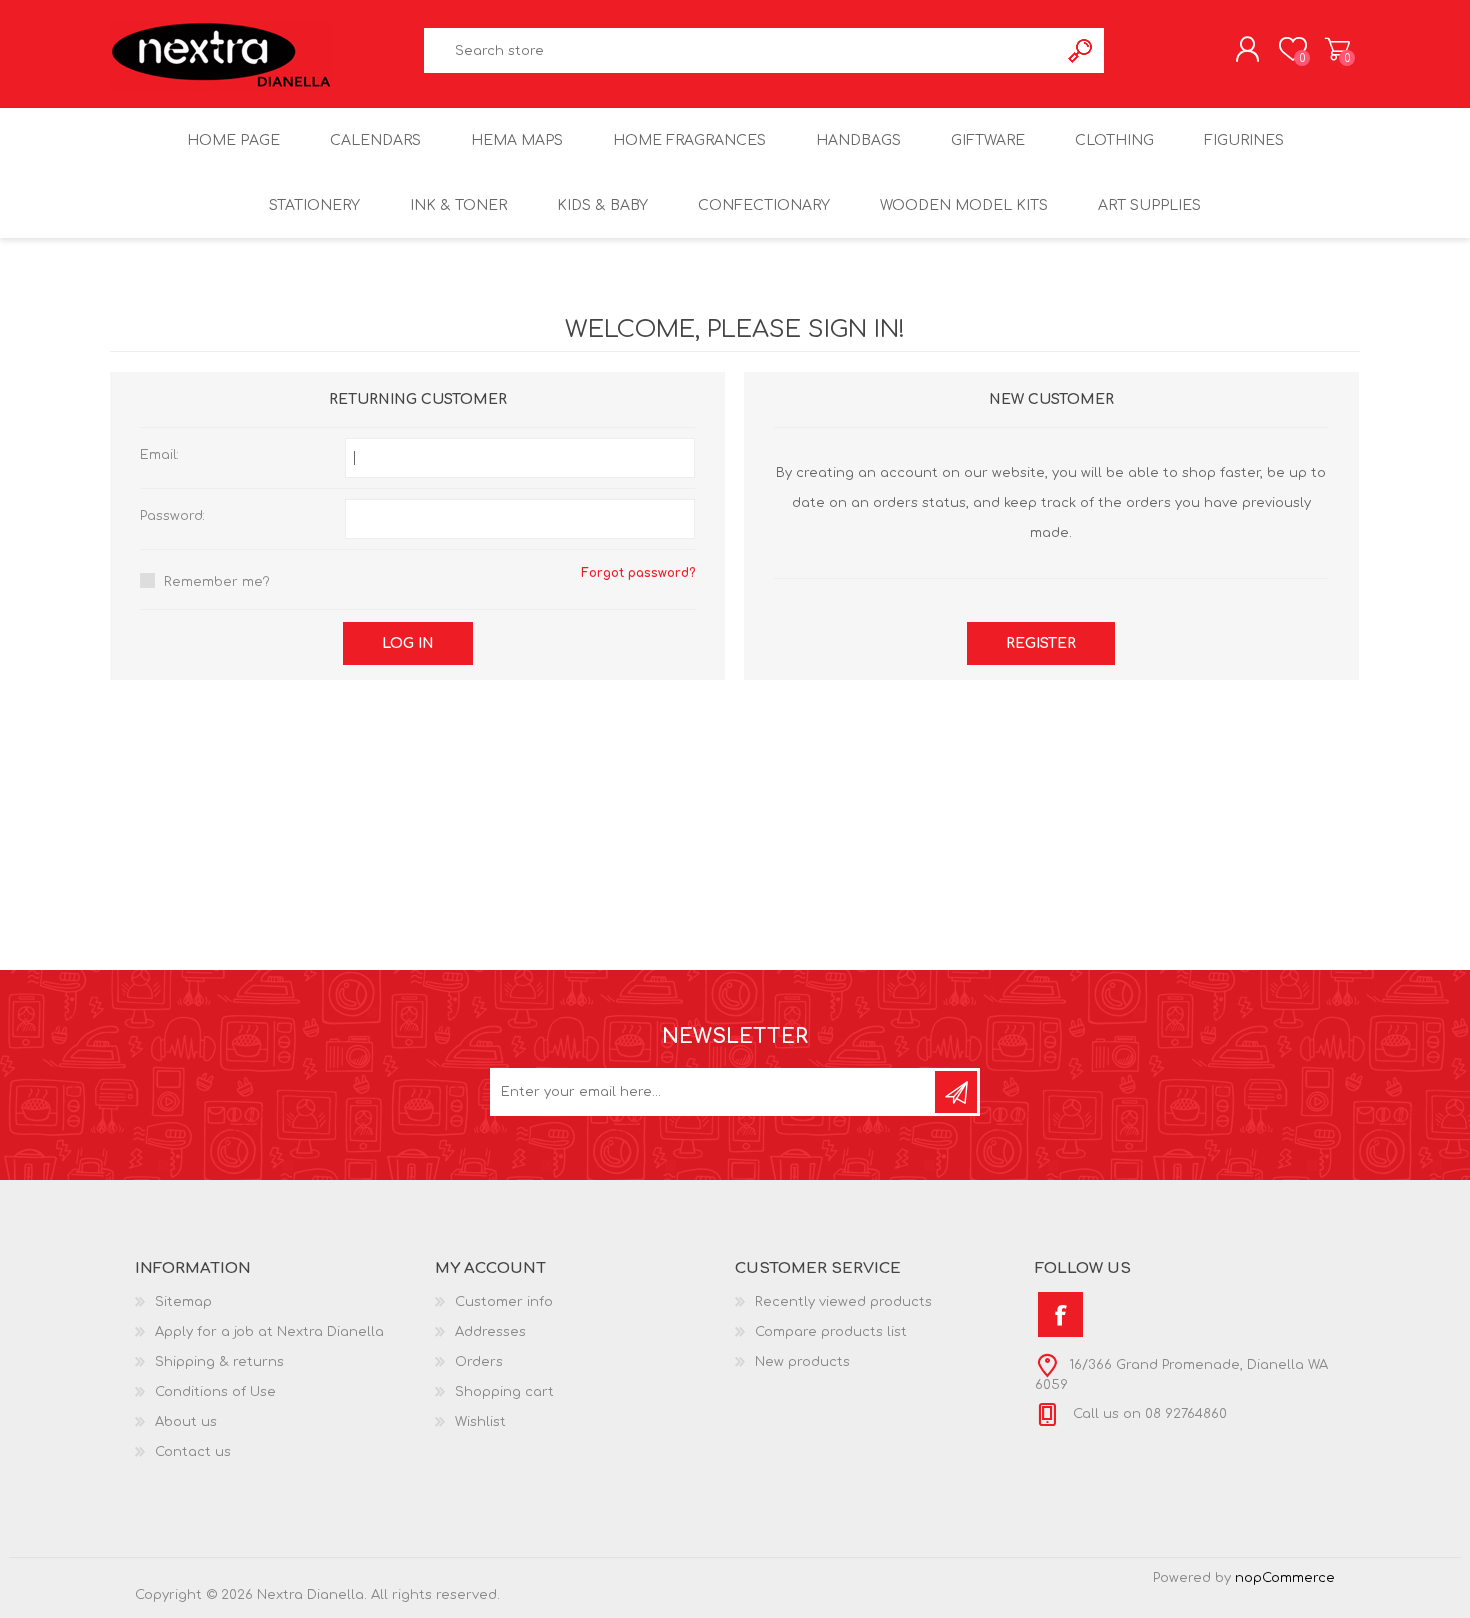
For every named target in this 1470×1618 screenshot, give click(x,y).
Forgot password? (638, 573)
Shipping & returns (219, 1362)
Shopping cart (1337, 49)
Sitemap (183, 1302)
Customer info (504, 1302)
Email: (159, 455)
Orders (479, 1362)
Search (1081, 50)
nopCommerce (1285, 1578)
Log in (408, 643)
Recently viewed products (843, 1302)
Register (1041, 643)
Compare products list (831, 1332)
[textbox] (742, 50)
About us (186, 1422)
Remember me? (217, 582)
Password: (172, 516)
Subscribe (956, 1092)
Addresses (490, 1332)
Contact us (193, 1452)
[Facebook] (1060, 1314)
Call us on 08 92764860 (1148, 1414)
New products (802, 1362)
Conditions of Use (215, 1392)
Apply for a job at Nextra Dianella (269, 1332)
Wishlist (480, 1422)
